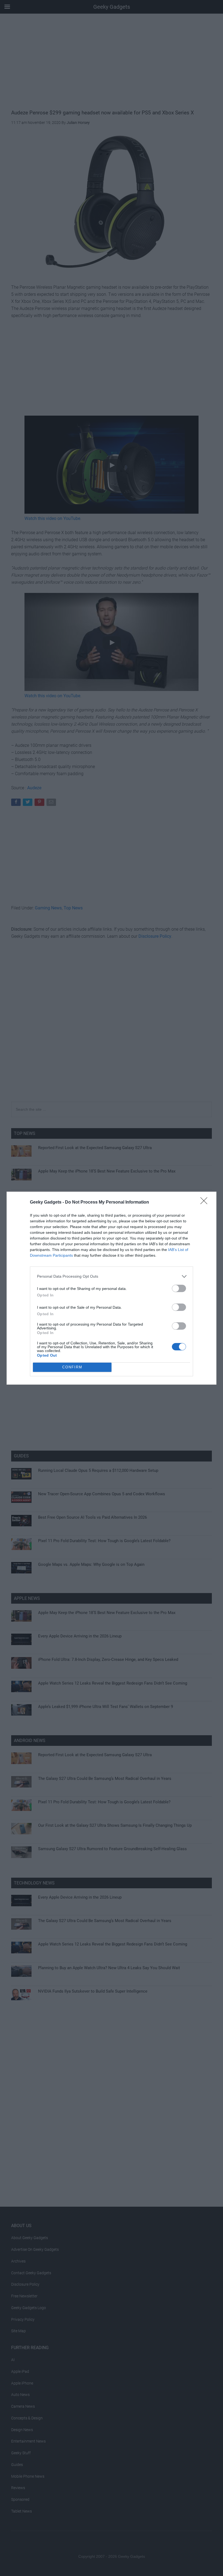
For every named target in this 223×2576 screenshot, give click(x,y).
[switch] (179, 1288)
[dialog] (112, 1288)
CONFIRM (72, 1367)
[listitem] (112, 1276)
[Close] (206, 1202)
